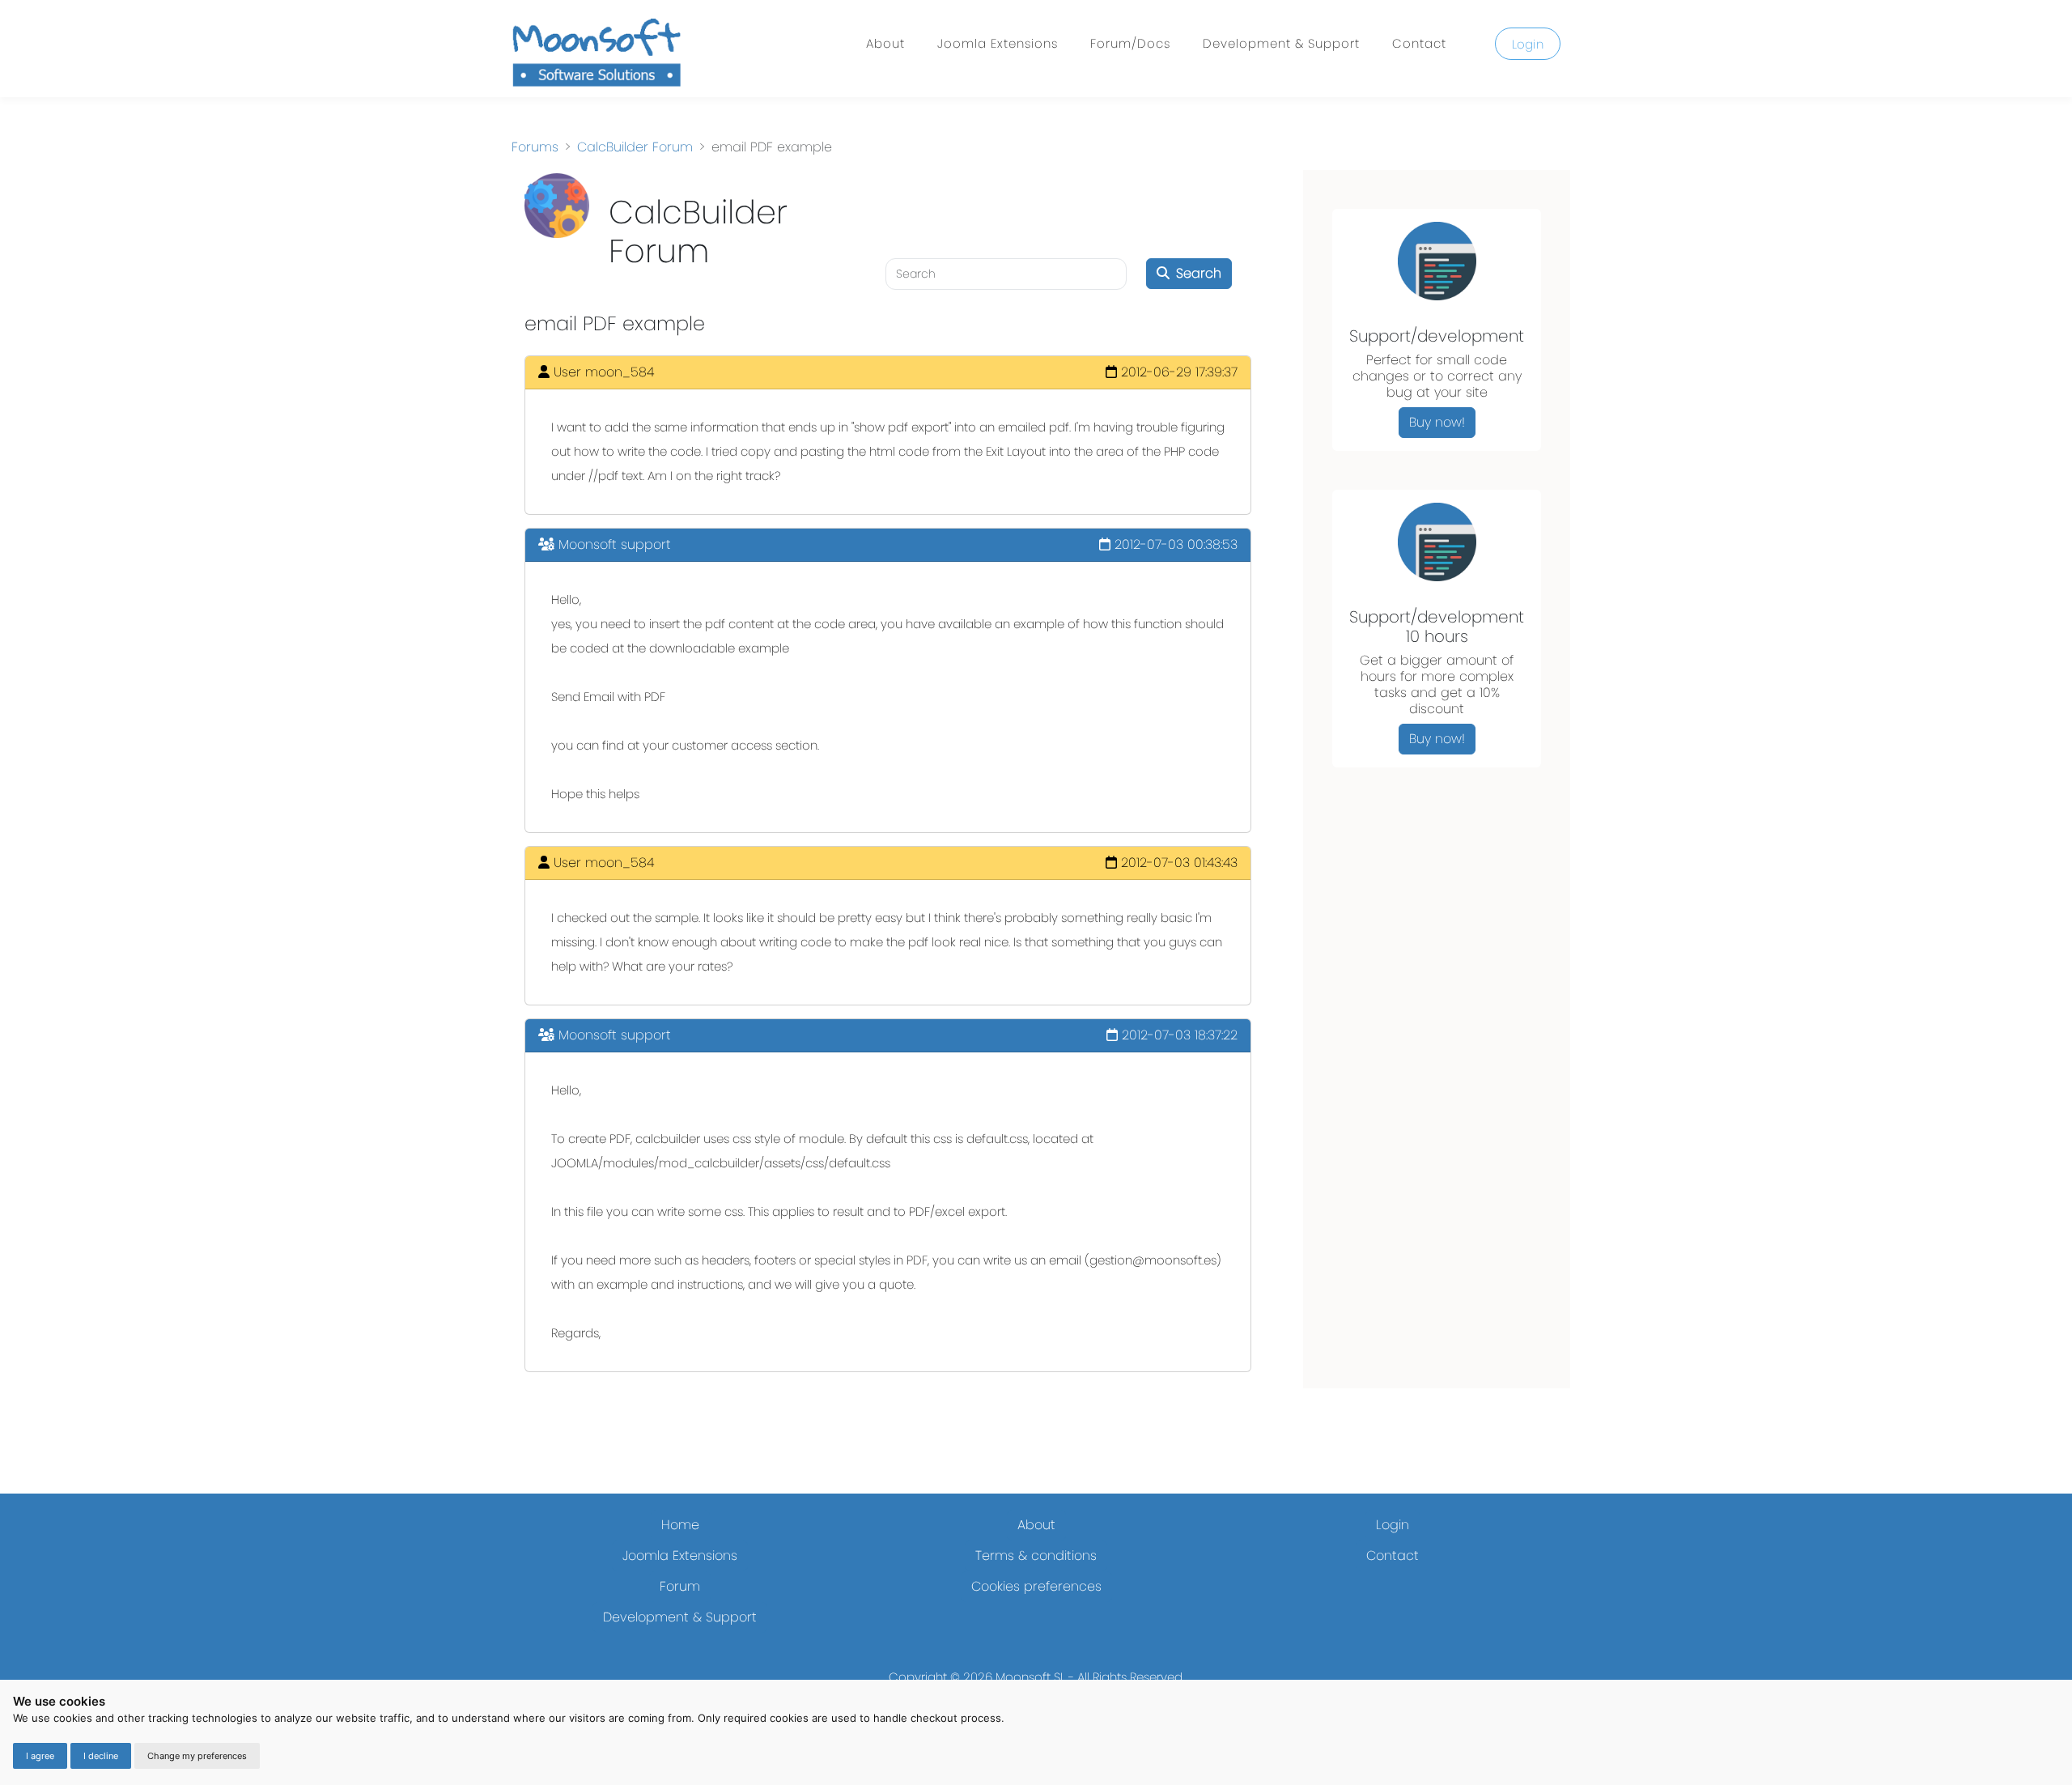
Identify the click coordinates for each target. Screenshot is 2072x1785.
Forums (535, 147)
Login (1528, 44)
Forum (680, 1586)
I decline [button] (101, 1756)
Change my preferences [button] (197, 1756)
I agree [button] (40, 1756)
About (885, 43)
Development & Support (1281, 43)
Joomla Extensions (998, 43)
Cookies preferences (1036, 1586)
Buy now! (1437, 422)
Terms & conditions (1036, 1555)
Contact (1419, 43)
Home (680, 1525)
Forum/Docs (1130, 43)
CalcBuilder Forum (635, 147)
